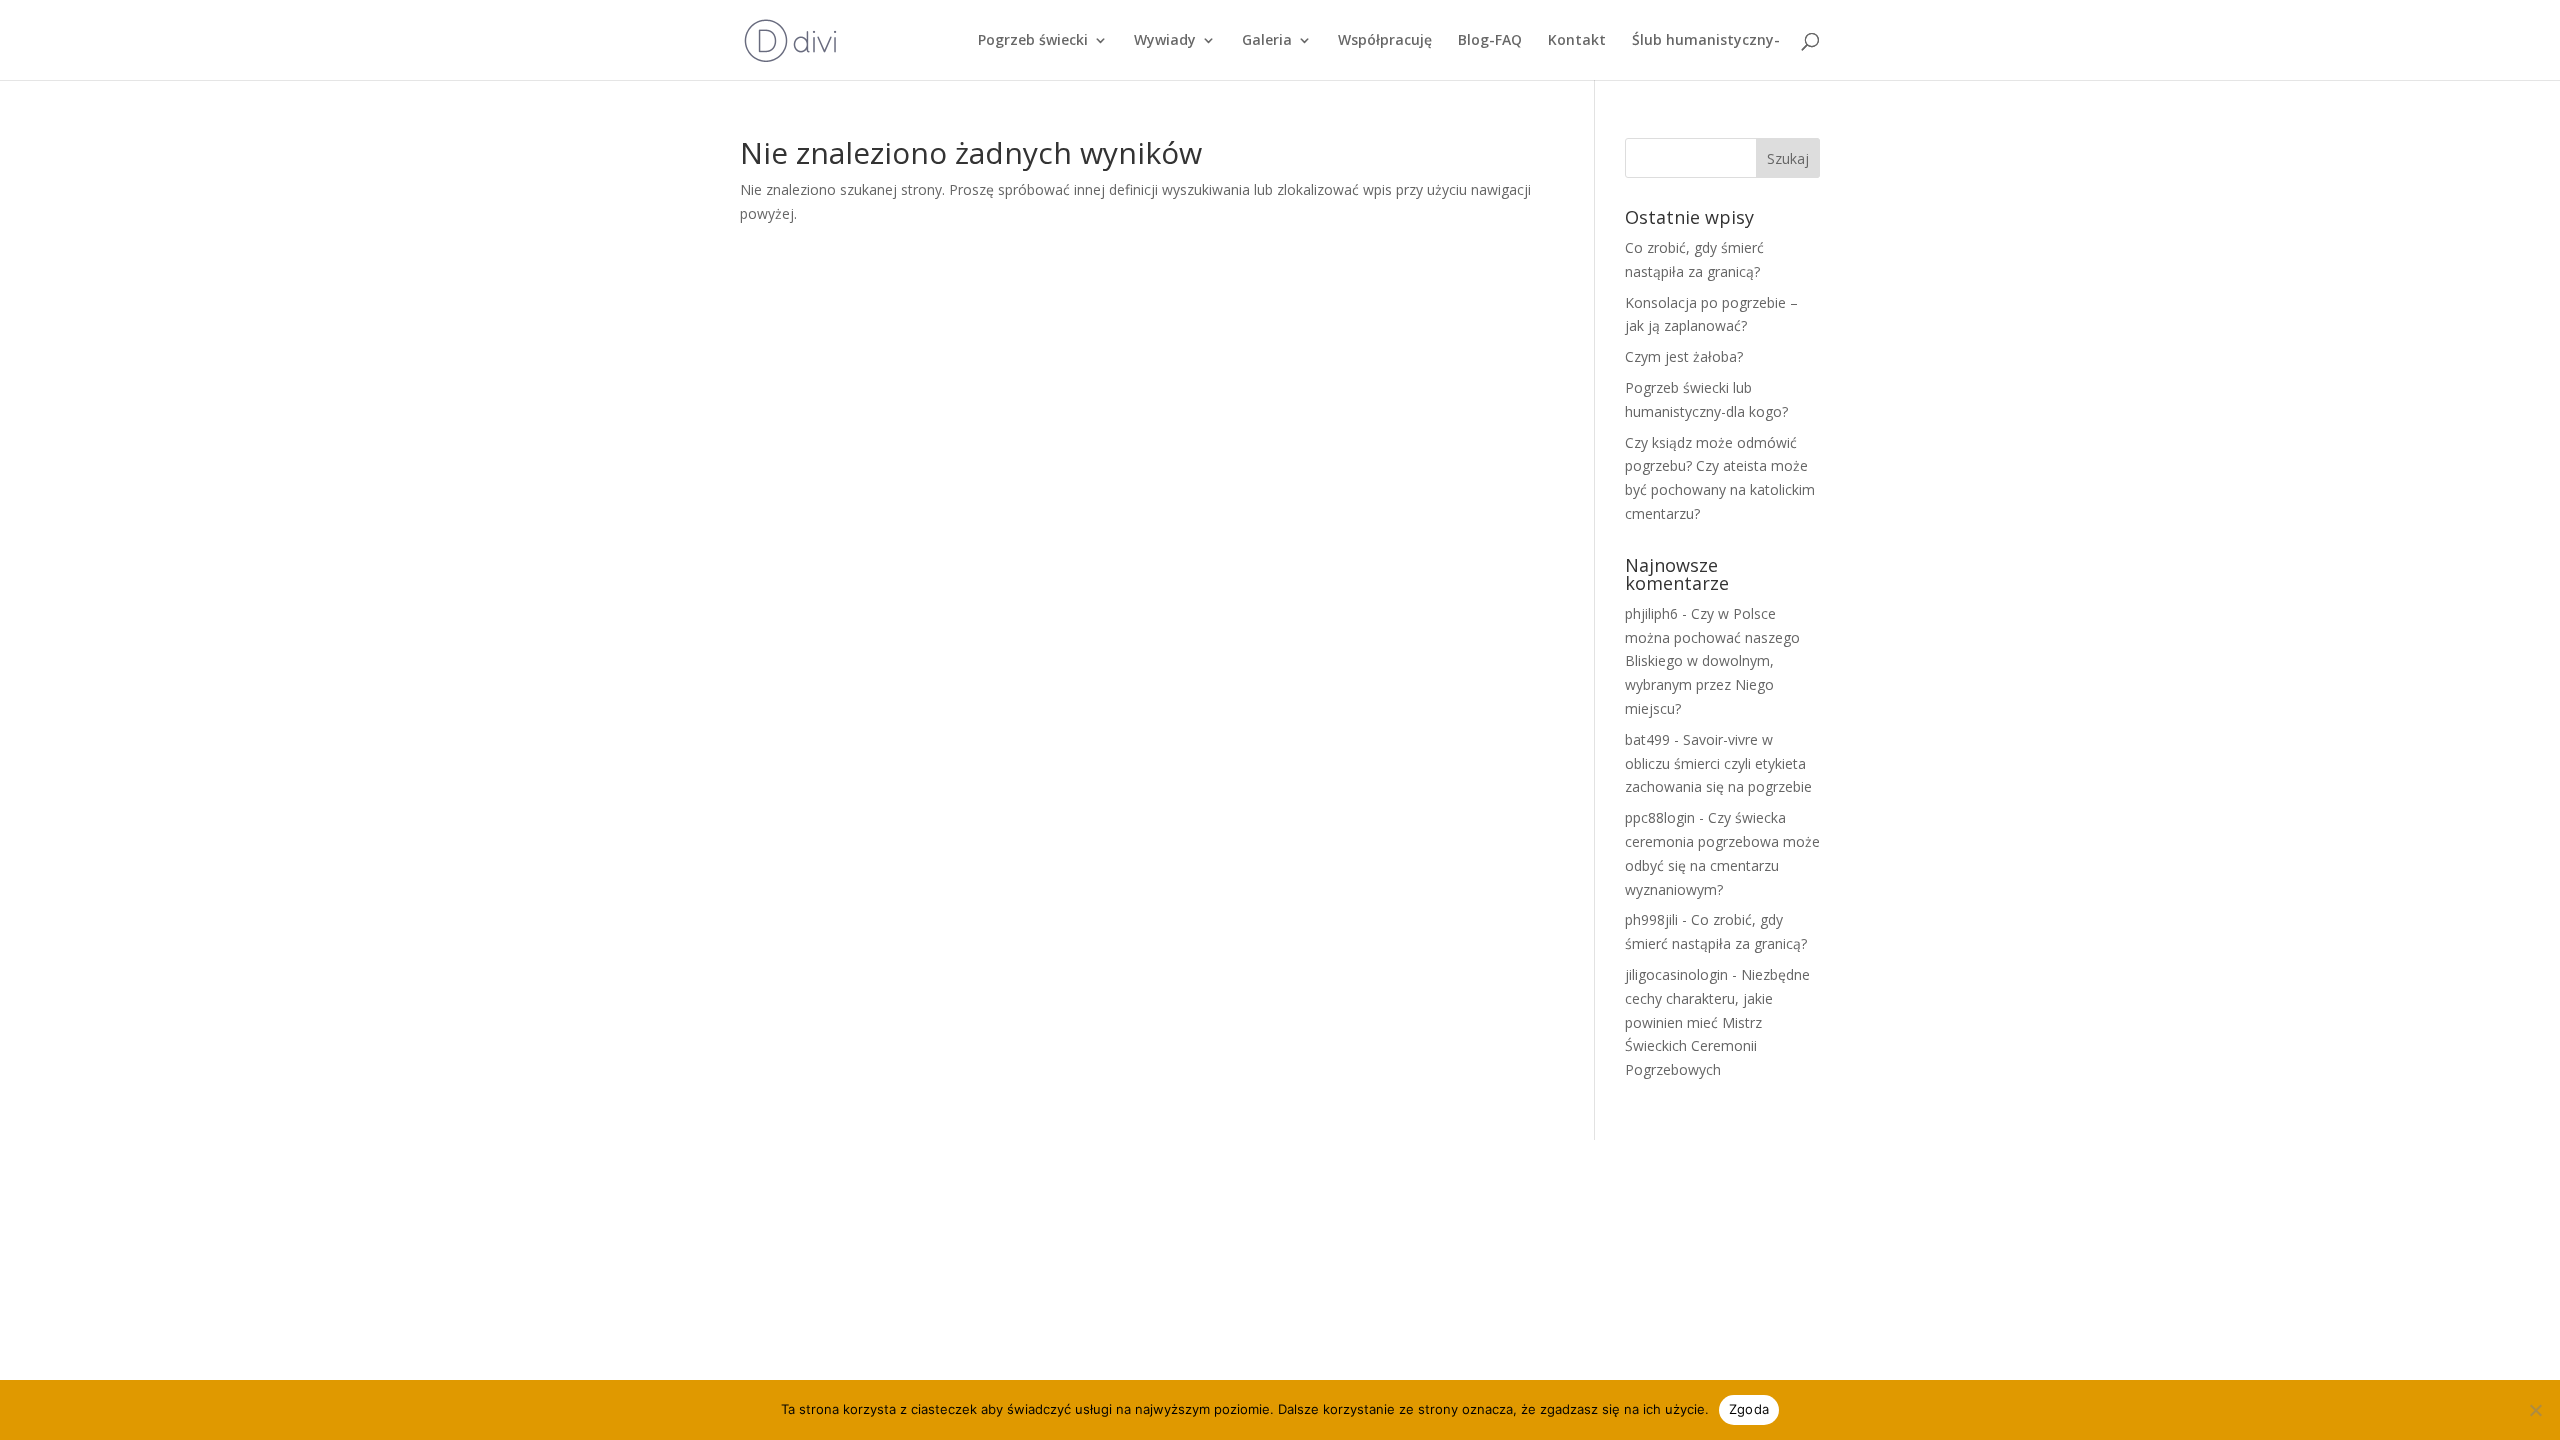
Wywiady (1165, 41)
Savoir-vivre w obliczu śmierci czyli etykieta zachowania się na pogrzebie (1718, 763)
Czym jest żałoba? (1684, 356)
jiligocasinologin (1676, 974)
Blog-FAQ (1490, 41)
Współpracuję (1385, 41)
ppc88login (1660, 817)
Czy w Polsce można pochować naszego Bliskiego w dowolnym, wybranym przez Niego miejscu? (1712, 661)
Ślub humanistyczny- (1706, 41)
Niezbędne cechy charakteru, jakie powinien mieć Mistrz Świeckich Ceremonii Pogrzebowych (1717, 1022)
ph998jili (1651, 919)
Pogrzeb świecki (1033, 41)
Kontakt (1577, 41)
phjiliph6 (1651, 613)
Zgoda (1749, 1409)
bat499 (1647, 739)
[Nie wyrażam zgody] (2535, 1410)
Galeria (1267, 41)
